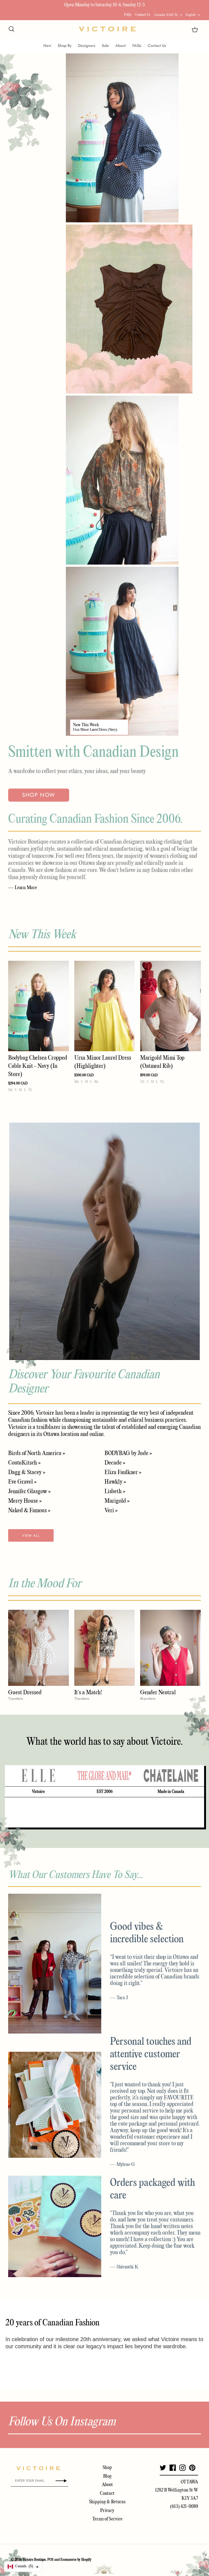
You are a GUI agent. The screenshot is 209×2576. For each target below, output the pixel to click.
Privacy (107, 2511)
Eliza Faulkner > (123, 1472)
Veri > (111, 1511)
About (121, 46)
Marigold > (117, 1501)
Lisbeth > (115, 1492)
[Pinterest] (192, 2468)
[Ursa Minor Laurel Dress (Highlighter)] (105, 1006)
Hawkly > (115, 1482)
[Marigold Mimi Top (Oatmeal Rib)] (170, 1006)
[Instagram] (182, 2468)
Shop (107, 2468)
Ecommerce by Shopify (76, 2560)
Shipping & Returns (107, 2502)
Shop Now (39, 795)
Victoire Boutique (34, 2560)
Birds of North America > (37, 1453)
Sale (105, 46)
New (47, 46)
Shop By (65, 46)
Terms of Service (107, 2519)
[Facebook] (173, 2468)
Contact (107, 2494)
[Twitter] (163, 2468)
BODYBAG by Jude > (128, 1453)
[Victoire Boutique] (107, 29)
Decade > (115, 1463)
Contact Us (143, 15)
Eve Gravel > (22, 1482)
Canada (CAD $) (166, 15)
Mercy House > (25, 1501)
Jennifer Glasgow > (29, 1492)
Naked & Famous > (29, 1511)
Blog (107, 2476)
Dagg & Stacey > (27, 1472)
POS (50, 2560)
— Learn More (23, 888)
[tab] (38, 1776)
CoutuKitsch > (24, 1463)
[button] (23, 2567)
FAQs (128, 15)
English (191, 15)
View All (31, 1536)
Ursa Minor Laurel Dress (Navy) (95, 730)
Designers (87, 46)
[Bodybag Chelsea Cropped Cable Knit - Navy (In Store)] (39, 1006)
